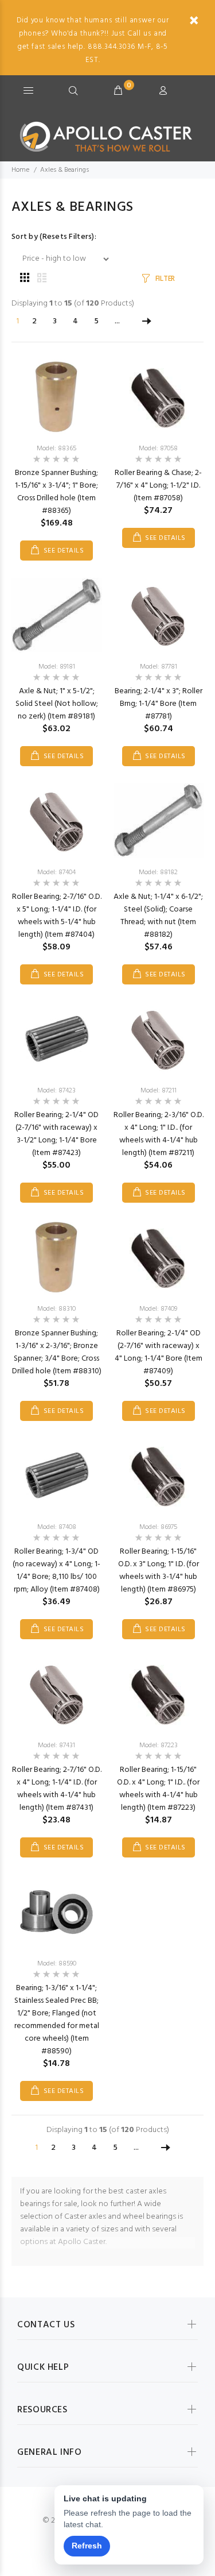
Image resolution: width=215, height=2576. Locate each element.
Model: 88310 (56, 1309)
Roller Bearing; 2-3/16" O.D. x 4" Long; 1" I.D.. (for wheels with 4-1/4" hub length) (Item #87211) (159, 1134)
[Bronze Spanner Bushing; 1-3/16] (56, 1258)
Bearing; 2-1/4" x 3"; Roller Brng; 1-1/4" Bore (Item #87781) (159, 704)
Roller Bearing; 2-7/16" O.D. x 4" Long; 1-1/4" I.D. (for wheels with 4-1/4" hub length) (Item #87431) (57, 1789)
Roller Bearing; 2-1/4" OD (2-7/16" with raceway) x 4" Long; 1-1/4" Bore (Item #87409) (159, 1352)
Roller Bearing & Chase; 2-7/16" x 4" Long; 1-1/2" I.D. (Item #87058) (158, 486)
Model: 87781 (159, 667)
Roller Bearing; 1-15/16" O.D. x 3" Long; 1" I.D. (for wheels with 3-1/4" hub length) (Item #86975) (159, 1571)
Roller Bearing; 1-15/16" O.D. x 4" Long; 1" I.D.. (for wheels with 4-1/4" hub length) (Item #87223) (158, 1789)
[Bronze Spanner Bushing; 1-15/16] (56, 397)
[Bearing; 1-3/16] (57, 1912)
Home (20, 170)
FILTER (165, 279)
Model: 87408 (57, 1527)
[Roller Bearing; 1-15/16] (158, 1476)
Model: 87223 (159, 1745)
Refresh (87, 2546)
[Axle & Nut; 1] (57, 615)
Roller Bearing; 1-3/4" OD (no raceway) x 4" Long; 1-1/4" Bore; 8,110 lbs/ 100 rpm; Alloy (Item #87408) (56, 1571)
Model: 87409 (158, 1309)
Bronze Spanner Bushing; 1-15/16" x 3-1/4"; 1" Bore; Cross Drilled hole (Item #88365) (56, 492)
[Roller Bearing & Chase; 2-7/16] (158, 397)
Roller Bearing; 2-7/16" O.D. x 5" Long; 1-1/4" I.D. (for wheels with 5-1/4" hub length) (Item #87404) (57, 916)
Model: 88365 (56, 449)
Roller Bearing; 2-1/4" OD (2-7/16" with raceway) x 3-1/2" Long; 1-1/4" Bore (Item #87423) (56, 1134)
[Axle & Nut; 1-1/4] (159, 821)
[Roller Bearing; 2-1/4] (57, 1039)
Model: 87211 (159, 1091)
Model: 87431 (56, 1745)
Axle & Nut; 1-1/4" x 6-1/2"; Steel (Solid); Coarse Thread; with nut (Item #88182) (158, 916)
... (117, 321)
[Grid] (25, 279)
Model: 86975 (158, 1527)
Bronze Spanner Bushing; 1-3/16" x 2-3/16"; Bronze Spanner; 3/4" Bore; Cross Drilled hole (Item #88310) (57, 1352)
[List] (42, 279)
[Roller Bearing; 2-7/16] (57, 821)
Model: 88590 (57, 1964)
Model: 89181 (57, 667)
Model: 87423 (56, 1091)
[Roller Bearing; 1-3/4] (57, 1476)
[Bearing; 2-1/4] (158, 615)
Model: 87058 (158, 449)
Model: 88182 (158, 872)
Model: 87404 (56, 872)
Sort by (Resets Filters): (54, 237)
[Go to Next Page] (147, 322)
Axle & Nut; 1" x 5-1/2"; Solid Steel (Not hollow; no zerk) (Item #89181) (57, 704)
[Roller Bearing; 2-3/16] (158, 1039)
